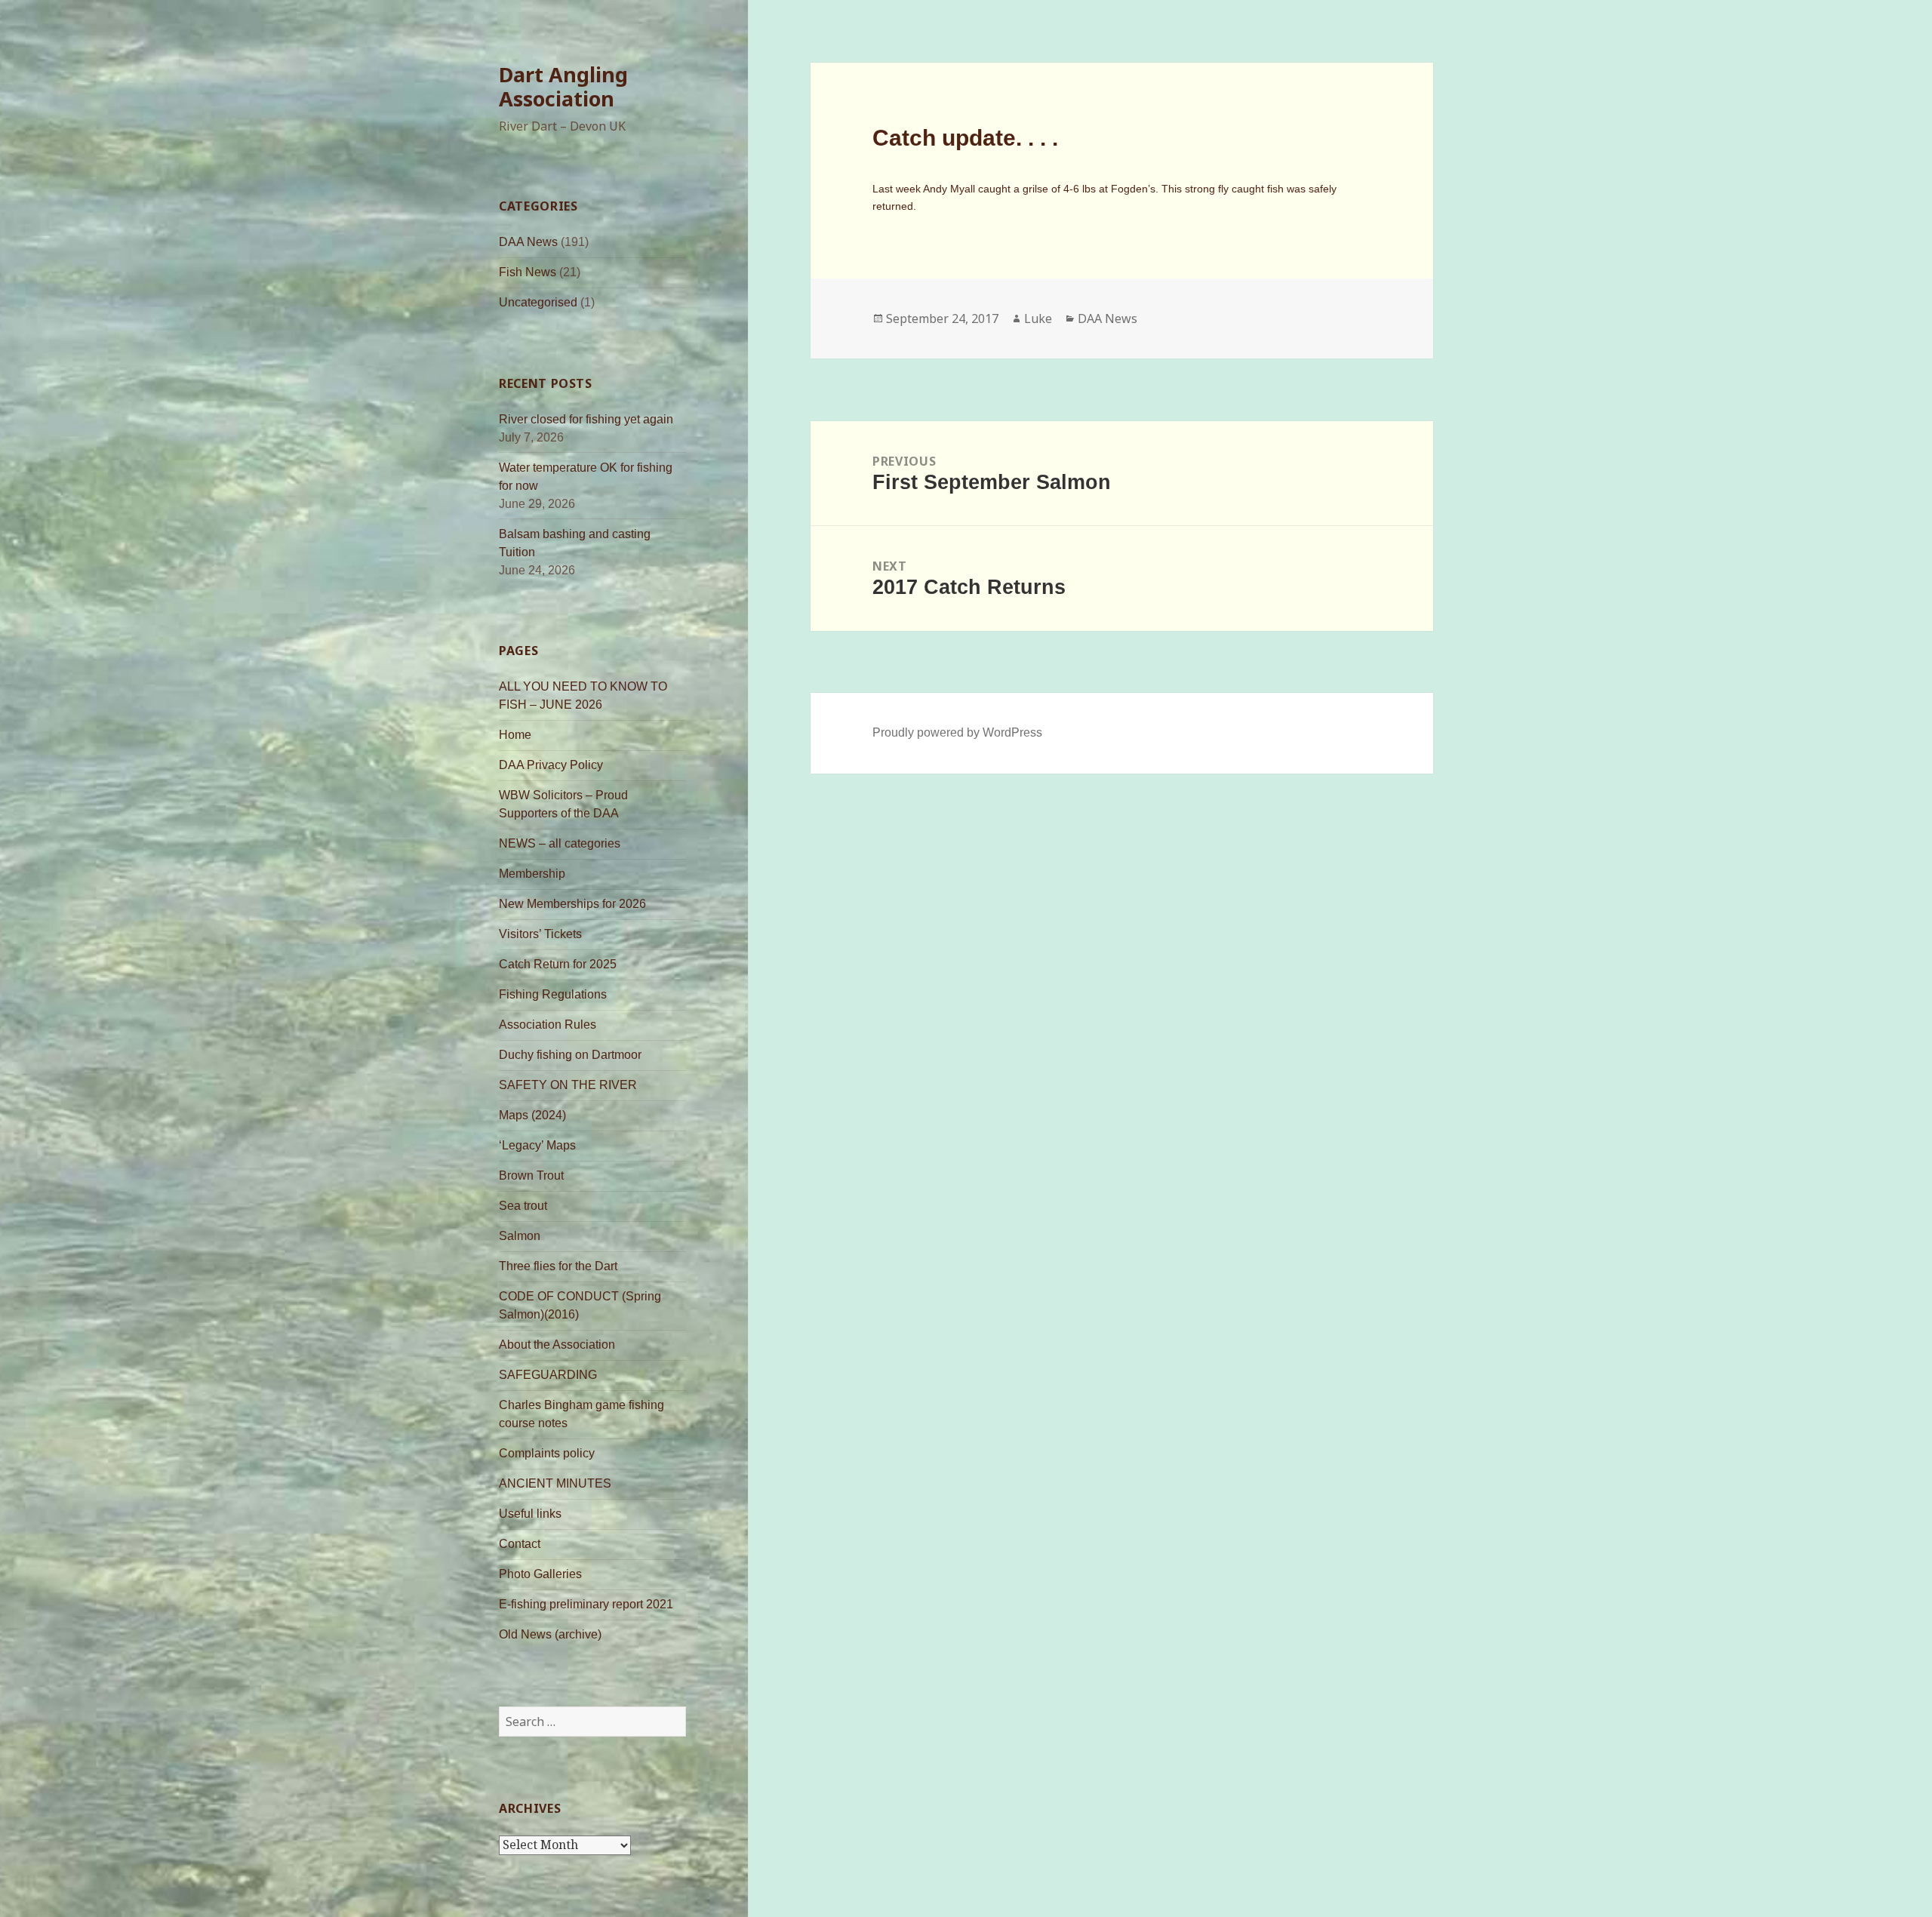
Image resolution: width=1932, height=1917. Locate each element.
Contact (520, 1544)
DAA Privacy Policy (551, 765)
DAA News (528, 242)
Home (515, 735)
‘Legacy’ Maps (537, 1145)
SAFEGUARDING (548, 1375)
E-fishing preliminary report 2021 (586, 1604)
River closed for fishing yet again (586, 419)
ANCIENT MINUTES (555, 1483)
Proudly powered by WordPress (957, 732)
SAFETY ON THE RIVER (568, 1085)
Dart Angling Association (563, 86)
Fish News (528, 272)
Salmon (520, 1236)
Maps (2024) (532, 1115)
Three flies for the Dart (558, 1266)
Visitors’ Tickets (540, 934)
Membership (532, 874)
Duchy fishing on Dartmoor (570, 1055)
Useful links (530, 1514)
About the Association (557, 1345)
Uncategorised (538, 302)
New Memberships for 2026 (572, 904)
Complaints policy (547, 1453)
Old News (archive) (550, 1634)
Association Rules (548, 1025)
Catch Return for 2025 (558, 964)
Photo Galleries (540, 1574)
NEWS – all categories (560, 843)
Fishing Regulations (553, 994)
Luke (1038, 318)
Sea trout (523, 1206)
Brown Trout (531, 1175)
